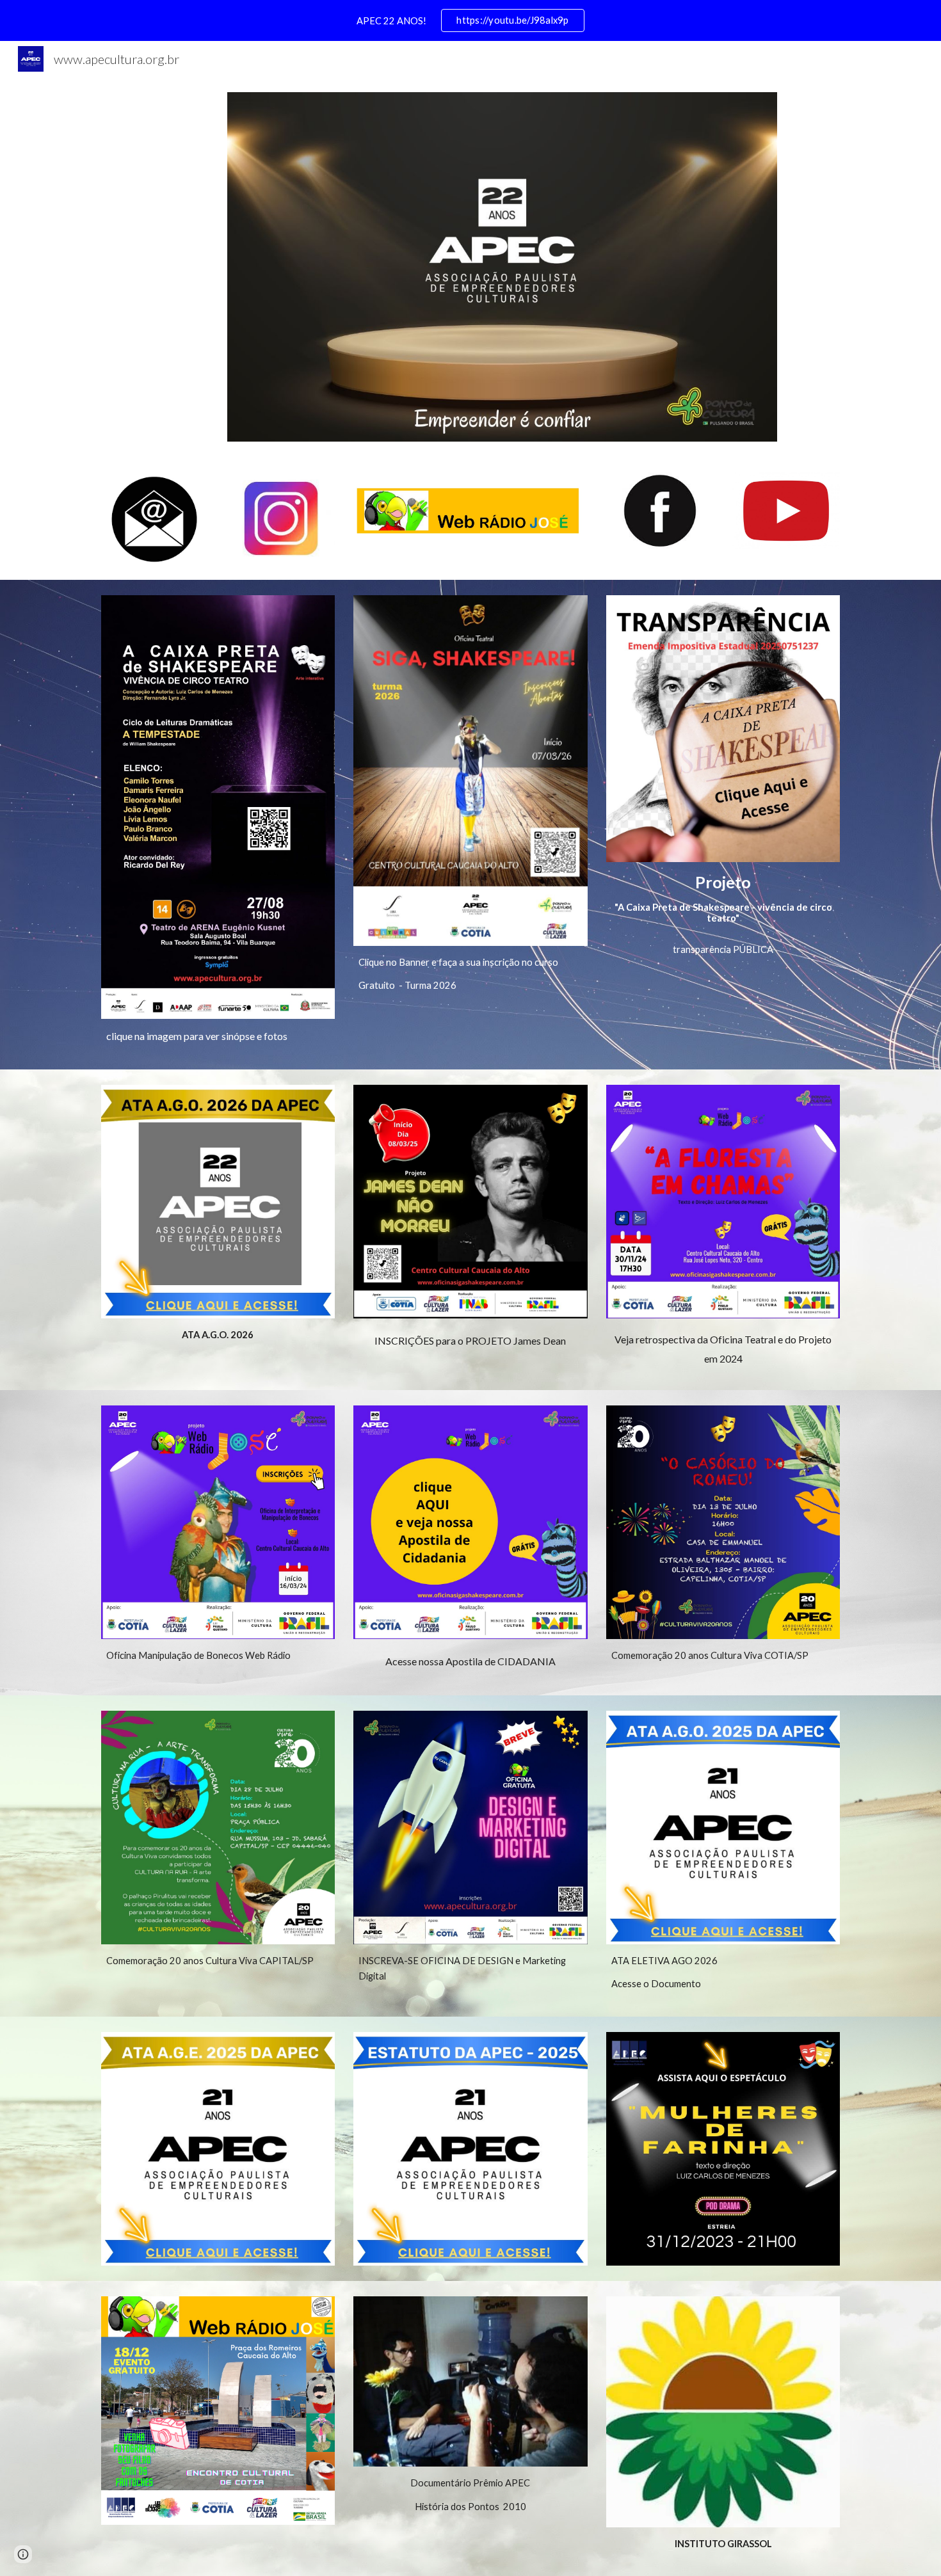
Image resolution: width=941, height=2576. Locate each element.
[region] (470, 20)
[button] (23, 2554)
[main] (218, 1036)
